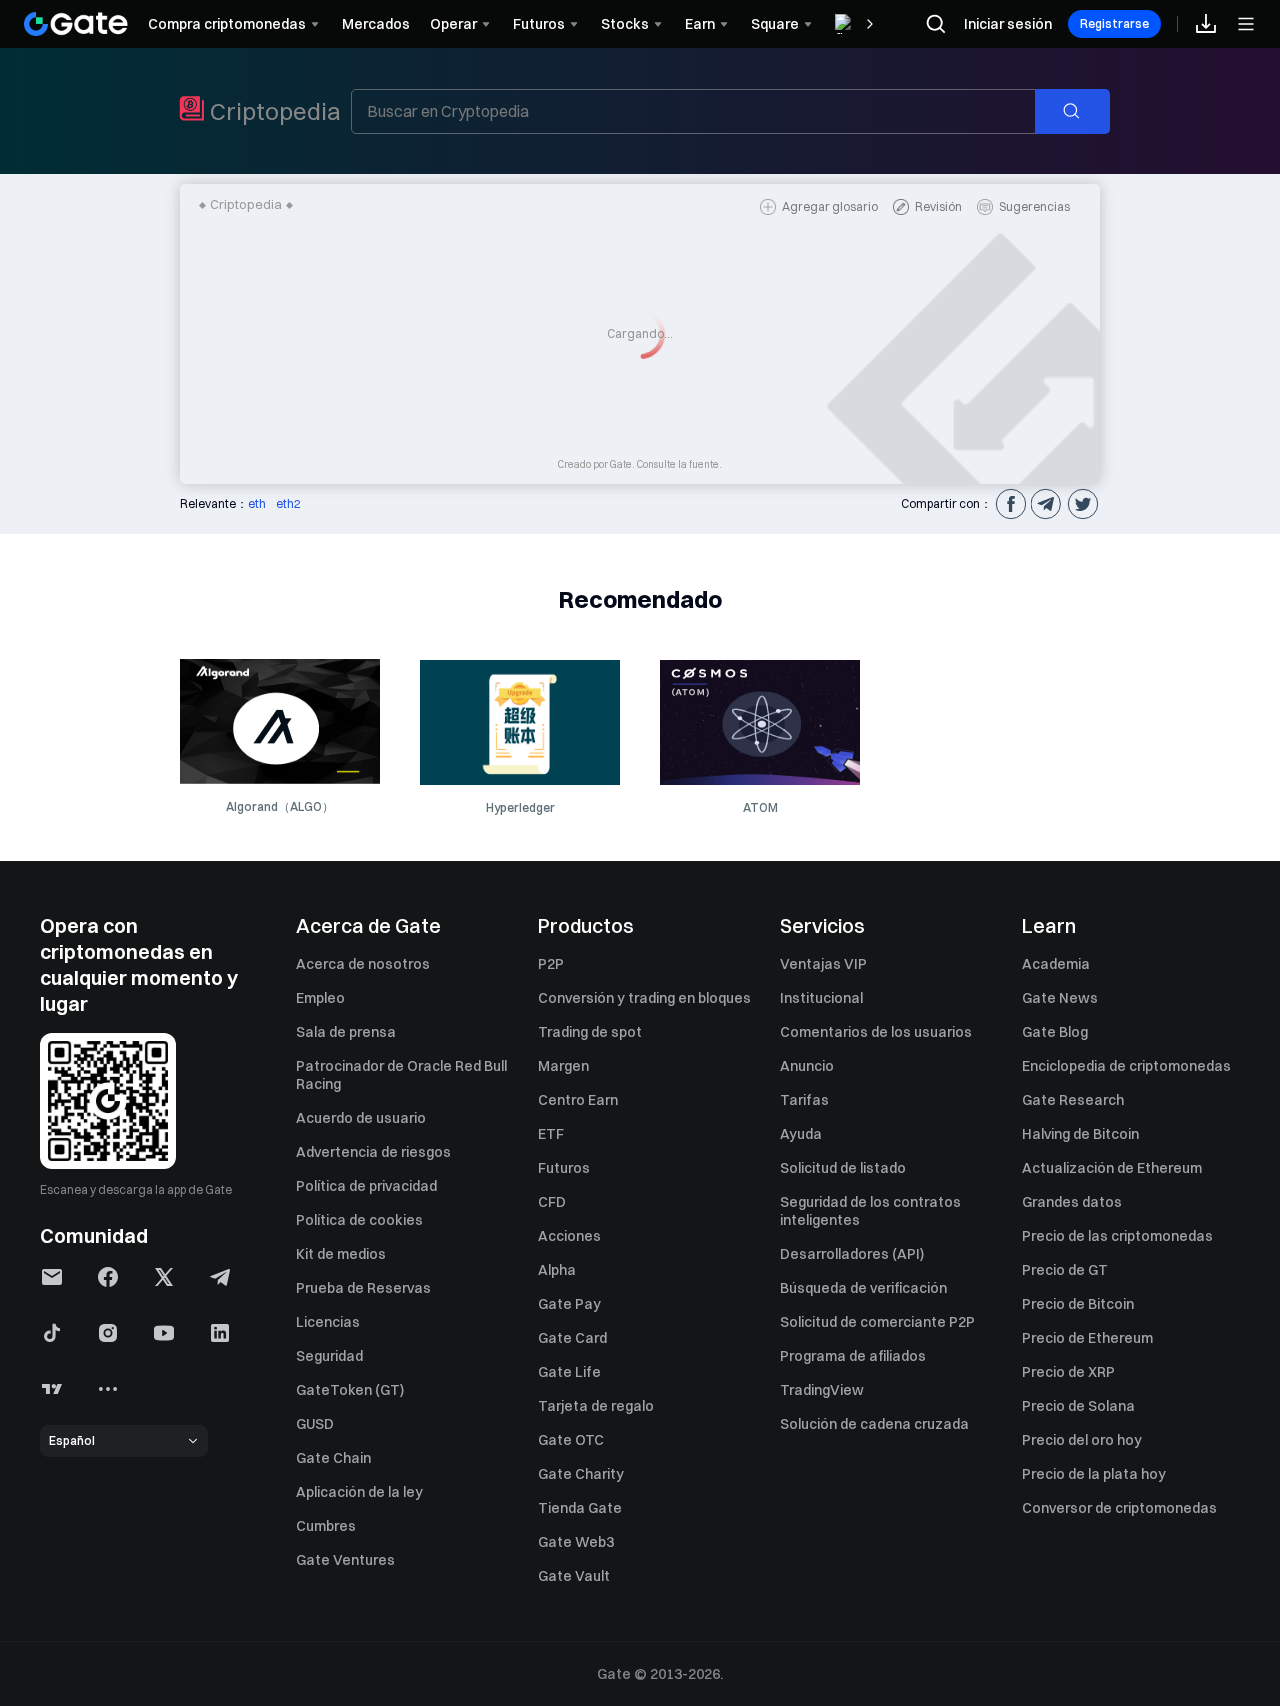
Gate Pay (569, 1304)
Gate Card (572, 1338)
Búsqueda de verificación (863, 1288)
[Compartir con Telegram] (1046, 504)
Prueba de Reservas (363, 1288)
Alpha (557, 1270)
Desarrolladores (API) (852, 1254)
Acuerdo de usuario (361, 1118)
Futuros (564, 1168)
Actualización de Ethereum (1112, 1168)
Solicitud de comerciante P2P (877, 1322)
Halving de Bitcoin (1080, 1134)
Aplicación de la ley (359, 1492)
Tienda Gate (580, 1508)
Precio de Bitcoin (1078, 1304)
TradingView (822, 1390)
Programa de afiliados (853, 1356)
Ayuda (801, 1134)
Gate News (1060, 998)
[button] (52, 1277)
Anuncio (807, 1066)
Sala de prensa (346, 1032)
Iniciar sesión (1008, 24)
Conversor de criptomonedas (1119, 1508)
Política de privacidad (366, 1186)
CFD (552, 1202)
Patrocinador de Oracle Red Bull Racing (401, 1075)
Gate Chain (333, 1458)
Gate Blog (1055, 1032)
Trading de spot (590, 1032)
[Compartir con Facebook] (1010, 504)
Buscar (1083, 111)
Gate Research (1073, 1100)
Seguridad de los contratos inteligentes (870, 1211)
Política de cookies (359, 1220)
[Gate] (76, 24)
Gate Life (569, 1372)
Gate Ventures (345, 1560)
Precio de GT (1065, 1270)
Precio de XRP (1068, 1372)
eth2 (288, 503)
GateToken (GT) (350, 1390)
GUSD (315, 1424)
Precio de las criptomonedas (1117, 1236)
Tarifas (804, 1100)
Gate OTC (571, 1440)
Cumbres (326, 1526)
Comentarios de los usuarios (876, 1032)
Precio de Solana (1078, 1406)
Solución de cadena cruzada (874, 1424)
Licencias (328, 1322)
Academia (1056, 964)
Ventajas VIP (823, 964)
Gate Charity (581, 1474)
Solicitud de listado (843, 1168)
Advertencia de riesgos (373, 1152)
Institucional (821, 998)
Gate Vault (574, 1576)
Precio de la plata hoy (1094, 1474)
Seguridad (329, 1356)
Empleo (320, 998)
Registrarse (1114, 23)
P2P (551, 964)
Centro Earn (578, 1100)
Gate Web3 (576, 1542)
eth (257, 503)
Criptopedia (275, 111)
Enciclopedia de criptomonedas (1126, 1066)
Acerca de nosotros (363, 964)
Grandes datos (1072, 1202)
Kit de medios (341, 1254)
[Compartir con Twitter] (1082, 504)
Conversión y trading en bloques (644, 998)
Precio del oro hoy (1082, 1440)
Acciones (569, 1236)
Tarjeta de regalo (596, 1406)
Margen (563, 1066)
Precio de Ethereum (1087, 1338)
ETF (551, 1134)
